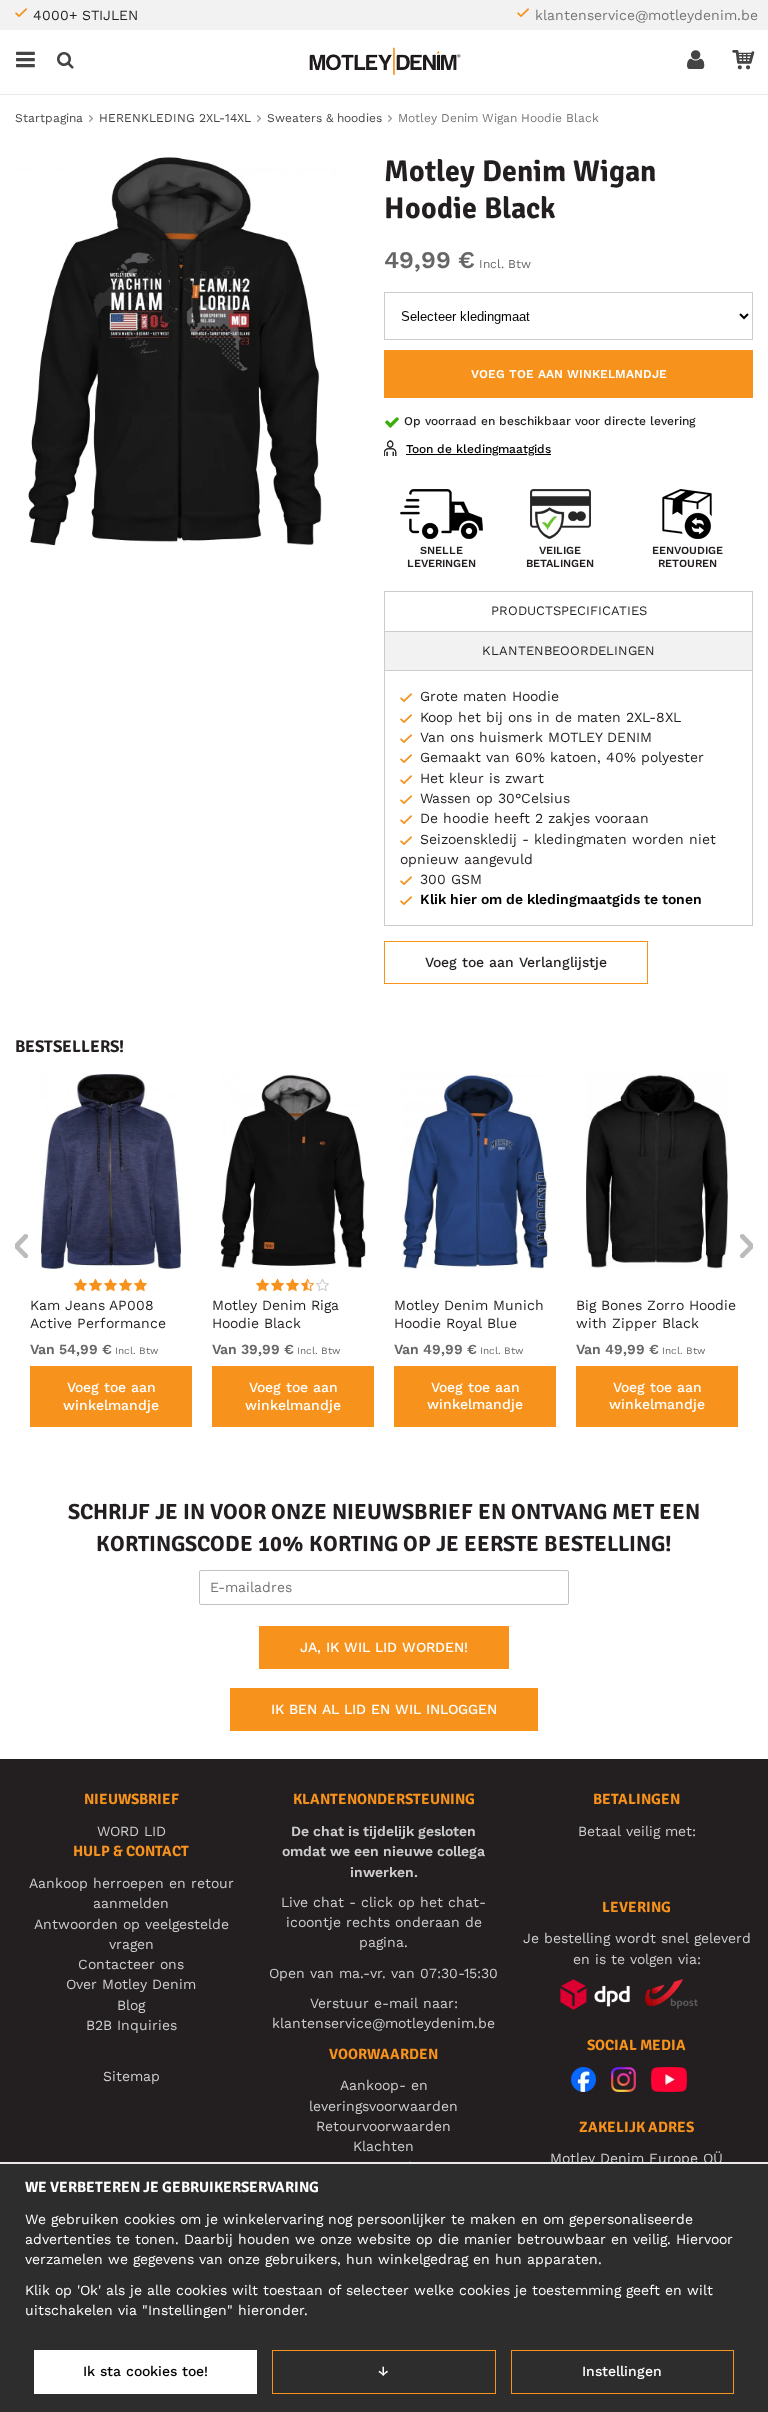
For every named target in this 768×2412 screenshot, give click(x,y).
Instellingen (622, 2371)
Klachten (383, 2146)
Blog (131, 2005)
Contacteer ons (131, 1964)
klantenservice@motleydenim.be (646, 15)
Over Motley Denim (131, 1984)
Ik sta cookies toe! (145, 2371)
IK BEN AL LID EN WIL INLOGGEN (384, 1709)
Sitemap (131, 2076)
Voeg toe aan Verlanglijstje (516, 962)
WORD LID (131, 1831)
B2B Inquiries (131, 2025)
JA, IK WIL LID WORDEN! (384, 1647)
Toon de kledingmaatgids (478, 449)
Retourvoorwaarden (383, 2126)
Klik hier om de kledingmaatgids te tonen (561, 899)
